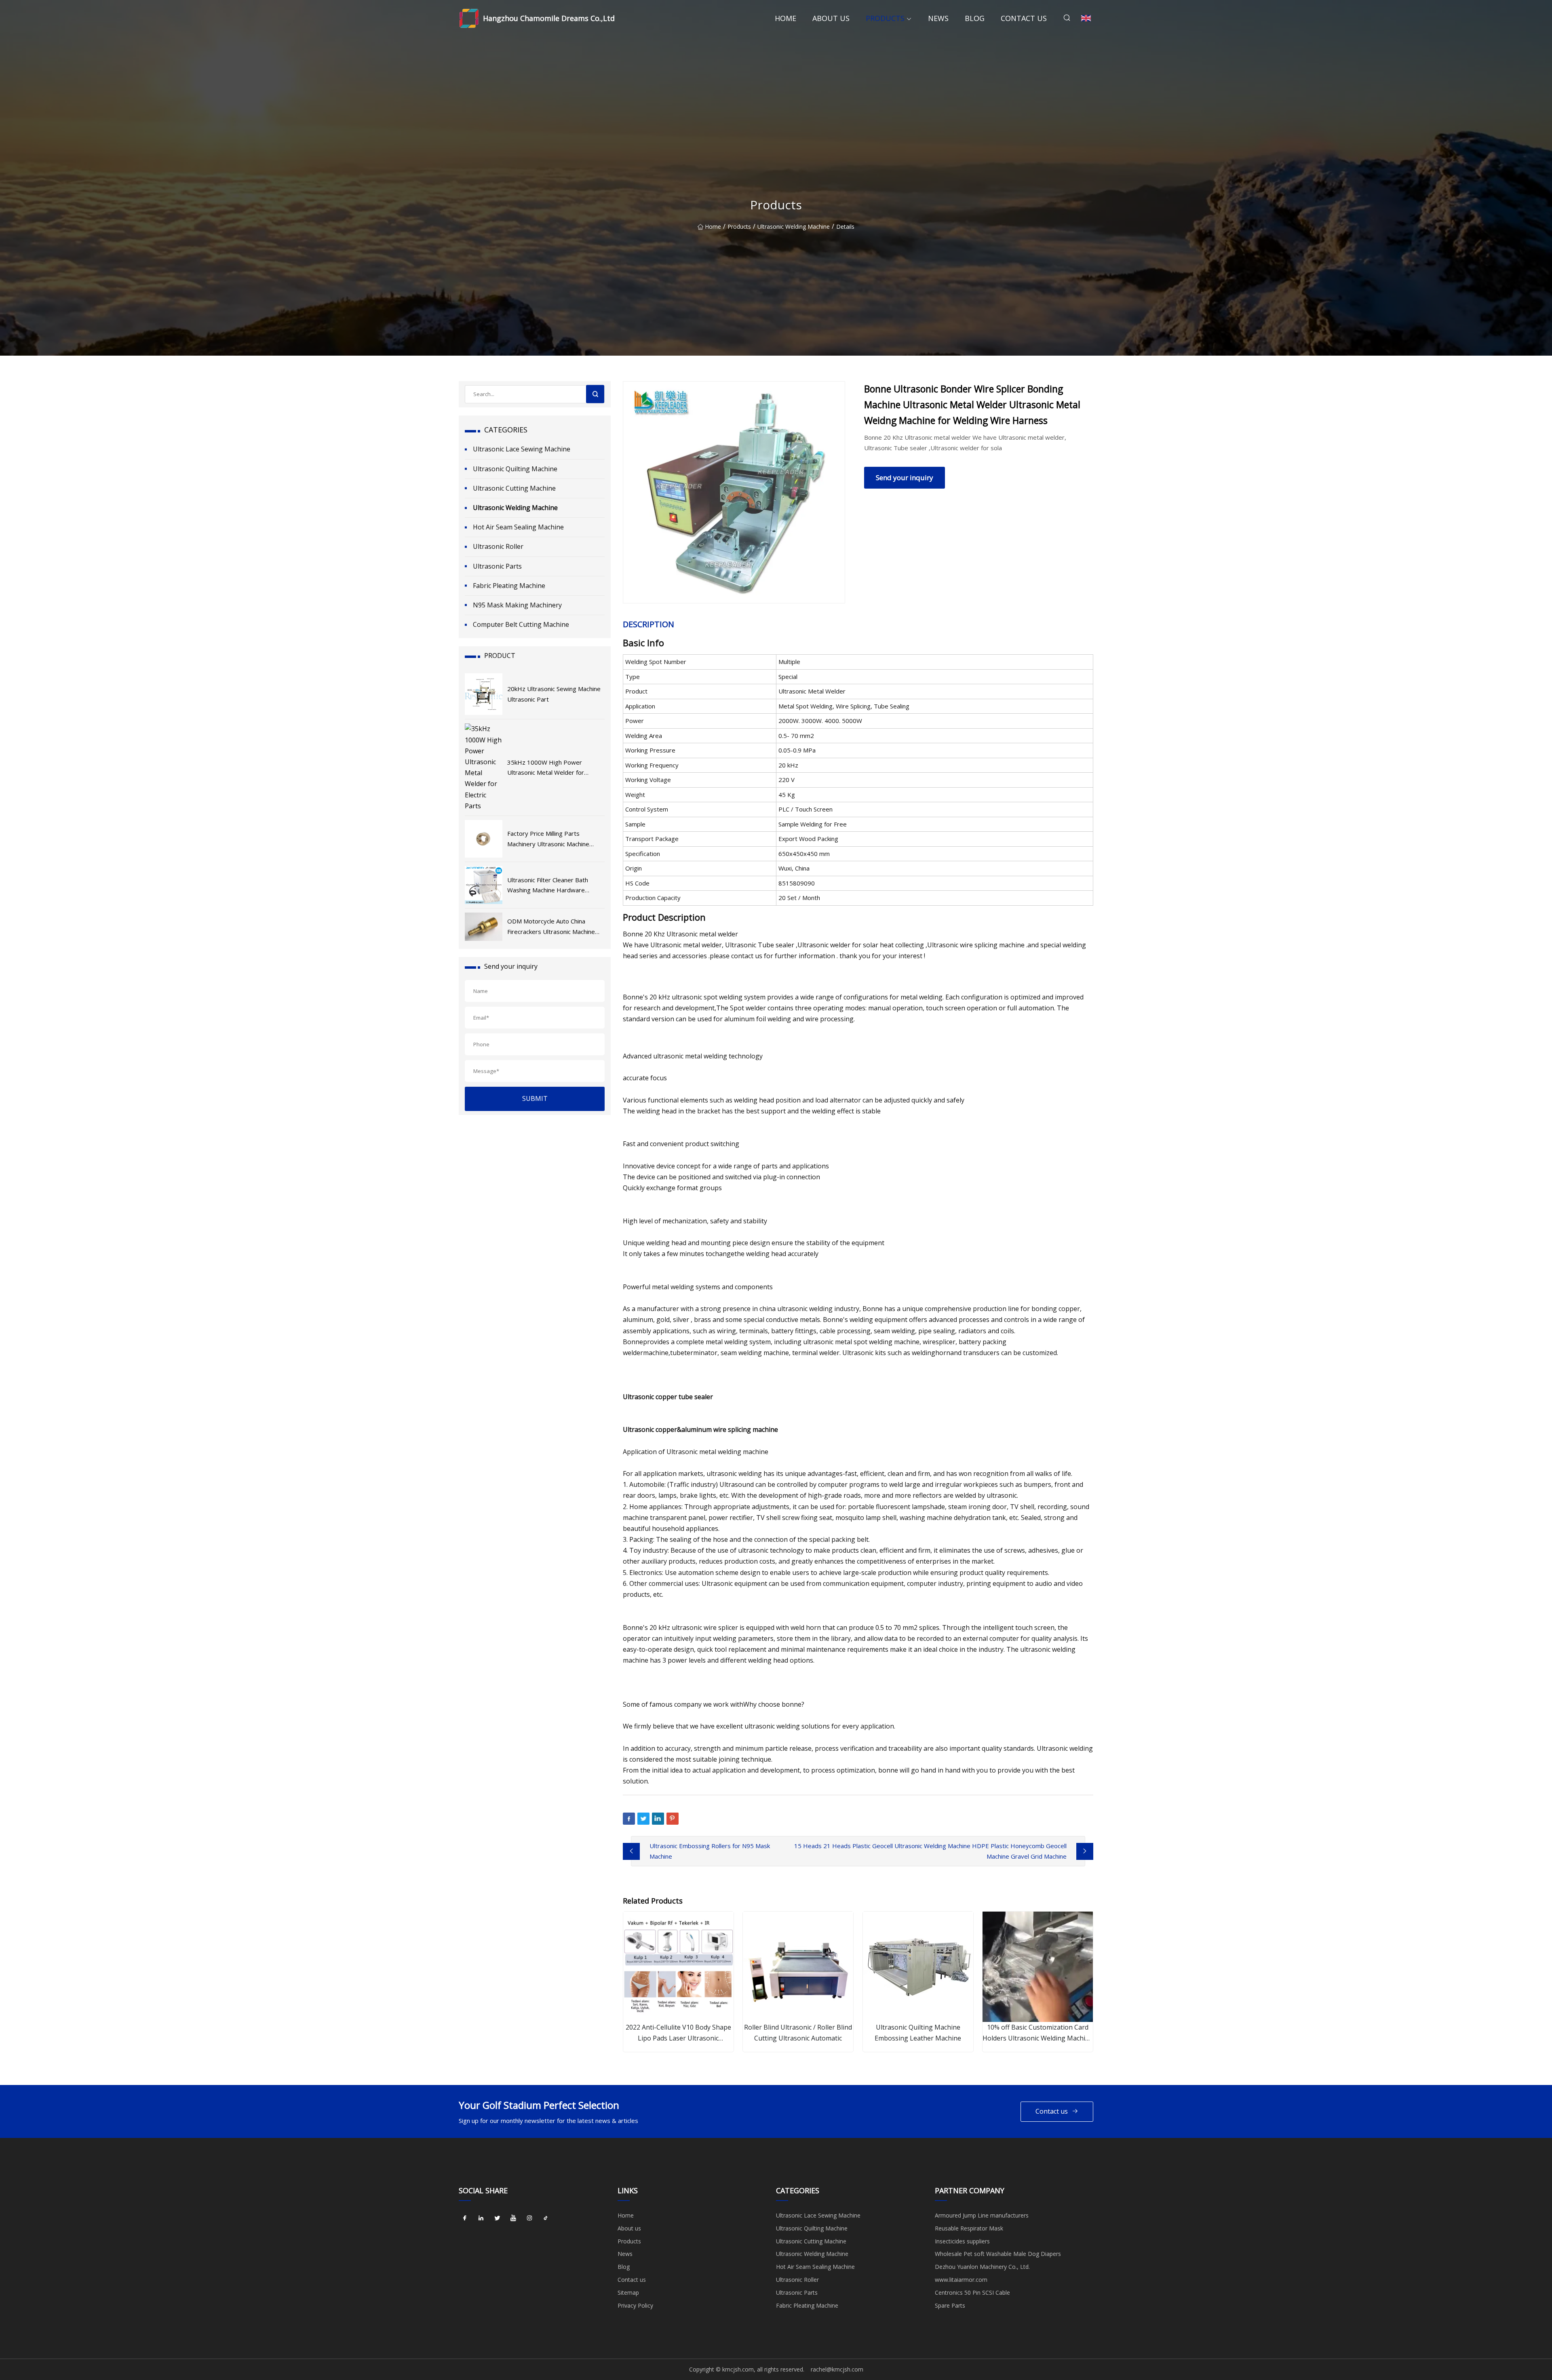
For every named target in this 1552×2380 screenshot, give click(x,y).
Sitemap (628, 2293)
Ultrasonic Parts (497, 566)
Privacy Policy (635, 2305)
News (938, 18)
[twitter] (497, 2218)
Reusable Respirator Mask (969, 2228)
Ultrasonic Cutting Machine (514, 488)
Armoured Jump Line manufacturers (982, 2215)
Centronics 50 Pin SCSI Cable (972, 2293)
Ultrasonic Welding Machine (794, 227)
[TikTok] (546, 2218)
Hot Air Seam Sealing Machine (518, 527)
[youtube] (513, 2218)
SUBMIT (535, 1098)
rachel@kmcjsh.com (837, 2369)
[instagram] (529, 2218)
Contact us (1024, 18)
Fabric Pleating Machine (509, 586)
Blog (975, 18)
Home (785, 18)
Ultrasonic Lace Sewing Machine (522, 449)
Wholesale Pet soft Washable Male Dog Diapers (998, 2254)
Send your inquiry (905, 477)
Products (885, 18)
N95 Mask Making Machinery (517, 605)
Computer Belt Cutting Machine (521, 624)
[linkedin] (481, 2218)
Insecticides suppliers (962, 2241)
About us (831, 18)
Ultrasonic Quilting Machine (515, 469)
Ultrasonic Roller (498, 546)
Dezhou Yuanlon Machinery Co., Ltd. (982, 2267)
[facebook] (465, 2218)
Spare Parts (950, 2305)
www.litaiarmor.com (961, 2280)
